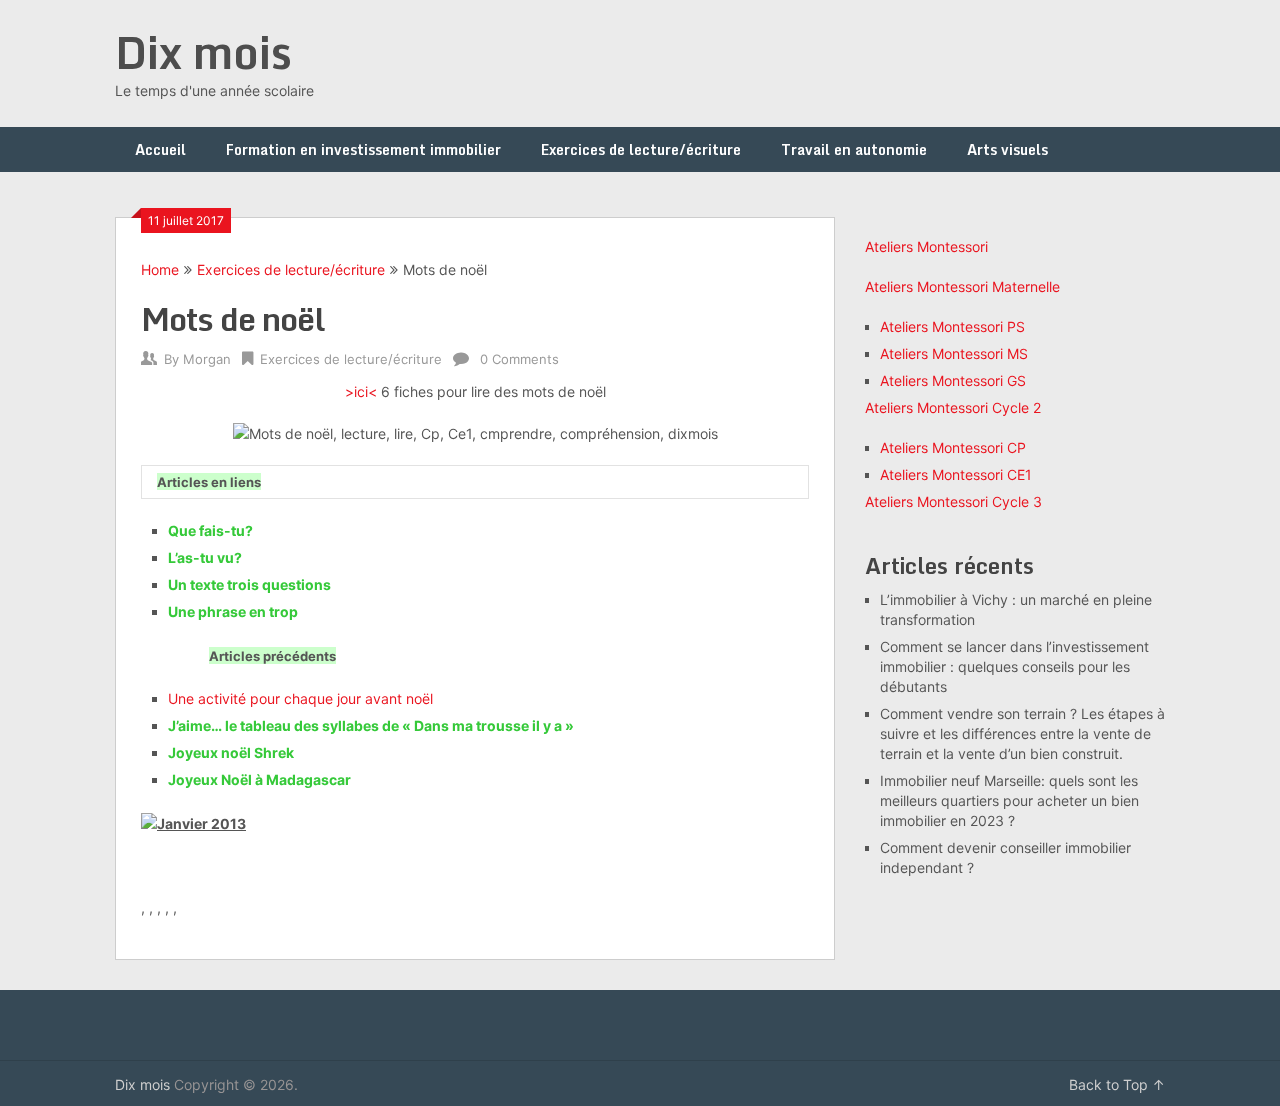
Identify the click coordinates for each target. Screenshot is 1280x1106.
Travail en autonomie (854, 149)
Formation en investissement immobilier (363, 149)
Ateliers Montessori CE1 (956, 474)
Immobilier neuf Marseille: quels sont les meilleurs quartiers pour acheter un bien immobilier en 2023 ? (1009, 800)
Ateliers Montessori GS (953, 380)
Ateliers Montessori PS (952, 326)
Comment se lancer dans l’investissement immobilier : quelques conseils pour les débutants (1014, 666)
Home (160, 269)
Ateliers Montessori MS (954, 353)
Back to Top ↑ (1117, 1084)
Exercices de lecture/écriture (641, 149)
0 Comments (519, 359)
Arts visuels (1007, 149)
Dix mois (203, 52)
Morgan (207, 359)
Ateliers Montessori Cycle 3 (953, 501)
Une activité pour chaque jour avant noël (300, 698)
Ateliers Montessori (926, 246)
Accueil (160, 149)
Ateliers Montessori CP (953, 447)
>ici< (361, 391)
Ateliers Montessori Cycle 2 (953, 407)
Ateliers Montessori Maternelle (962, 286)
